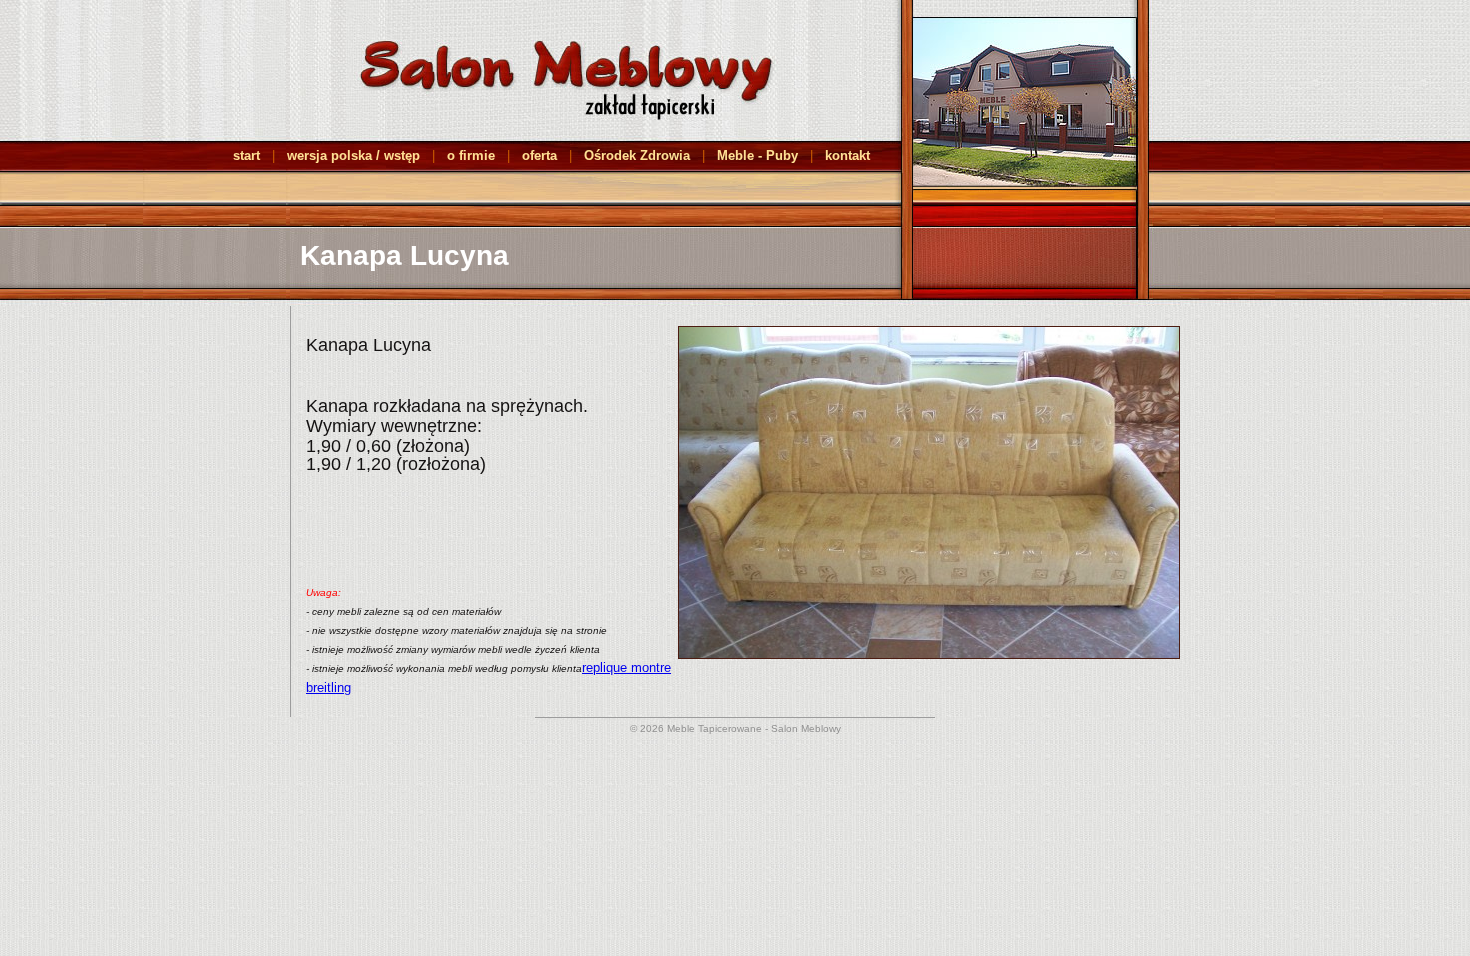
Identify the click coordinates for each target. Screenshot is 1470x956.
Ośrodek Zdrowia (637, 155)
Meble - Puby (757, 155)
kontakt (847, 155)
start (246, 155)
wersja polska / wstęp (353, 155)
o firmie (471, 155)
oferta (539, 155)
